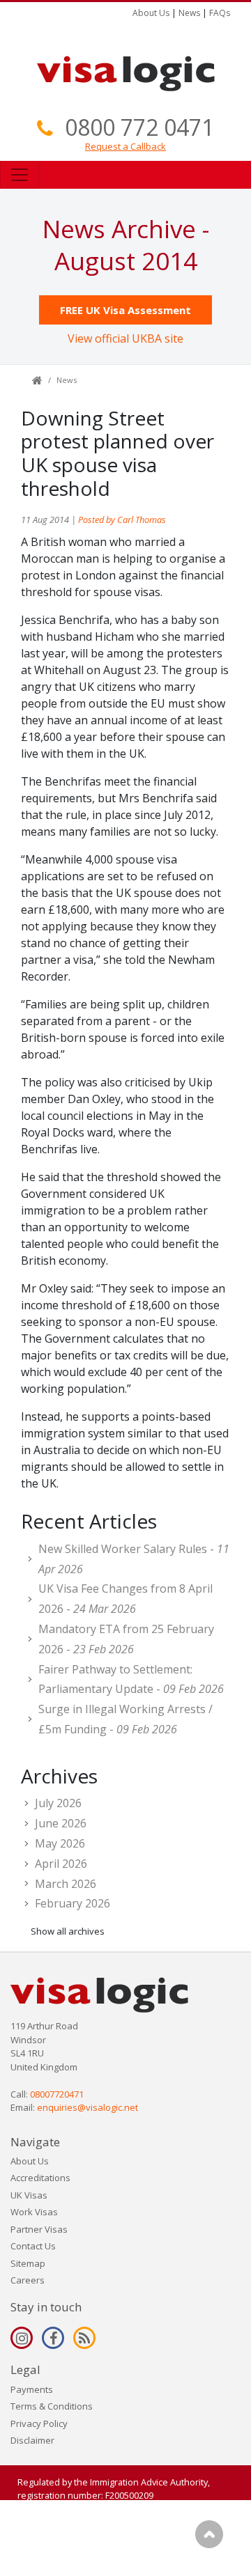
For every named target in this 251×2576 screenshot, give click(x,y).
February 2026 (73, 1903)
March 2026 (66, 1884)
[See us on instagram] (22, 2338)
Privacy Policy (39, 2423)
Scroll (209, 2534)
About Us (151, 13)
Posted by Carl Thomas (122, 520)
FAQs (220, 13)
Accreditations (40, 2178)
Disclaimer (32, 2440)
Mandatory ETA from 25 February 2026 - (126, 1639)
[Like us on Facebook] (53, 2338)
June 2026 (61, 1823)
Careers (28, 2280)
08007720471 (57, 2094)
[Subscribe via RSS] (84, 2338)
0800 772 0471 (139, 127)
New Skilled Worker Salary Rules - (134, 1559)
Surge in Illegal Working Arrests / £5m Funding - (125, 1719)
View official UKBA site (125, 338)
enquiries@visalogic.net (88, 2107)
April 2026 (61, 1864)
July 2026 (58, 1803)
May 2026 (60, 1843)
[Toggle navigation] (20, 175)
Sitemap (28, 2263)
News (189, 13)
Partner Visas (39, 2229)
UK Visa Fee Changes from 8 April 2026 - (125, 1599)
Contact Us (33, 2246)
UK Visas (29, 2195)
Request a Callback (125, 146)
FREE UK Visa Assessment (125, 310)
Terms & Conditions (52, 2406)
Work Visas (34, 2212)
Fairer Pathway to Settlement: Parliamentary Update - (131, 1679)
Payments (32, 2389)
